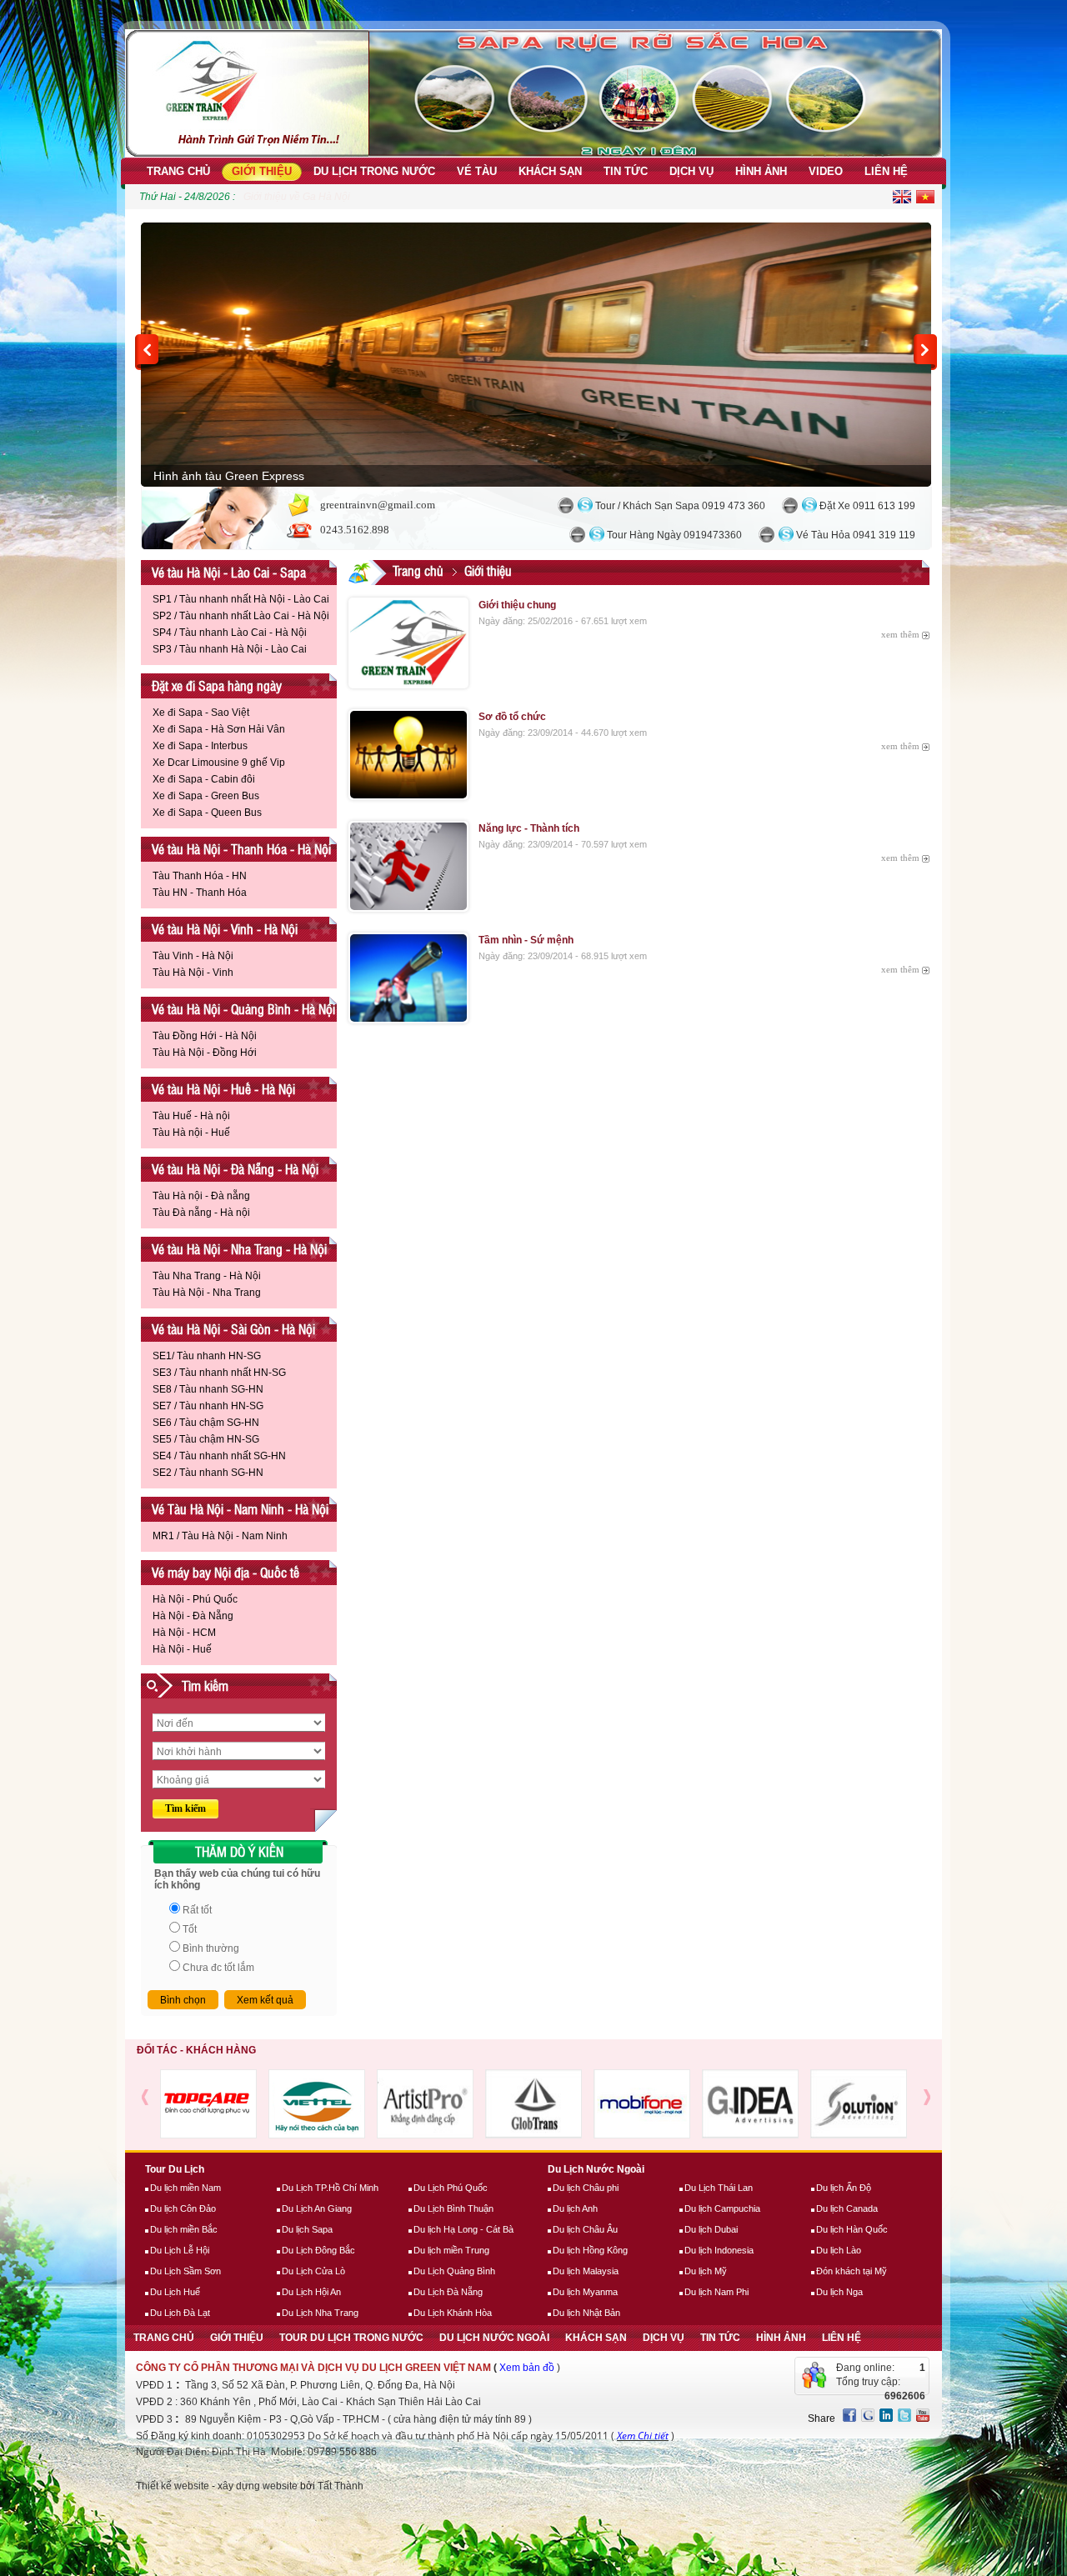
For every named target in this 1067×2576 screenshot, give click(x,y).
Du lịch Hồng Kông (590, 2250)
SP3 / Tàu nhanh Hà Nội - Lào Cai (230, 649)
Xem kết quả (265, 2000)
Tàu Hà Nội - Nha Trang (207, 1293)
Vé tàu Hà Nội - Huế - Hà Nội (223, 1089)
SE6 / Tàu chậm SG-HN (206, 1423)
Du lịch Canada (847, 2208)
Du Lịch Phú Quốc (451, 2188)
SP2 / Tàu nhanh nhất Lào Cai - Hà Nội (241, 616)
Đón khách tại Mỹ (852, 2271)
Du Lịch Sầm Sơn (185, 2271)
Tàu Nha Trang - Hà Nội (207, 1276)
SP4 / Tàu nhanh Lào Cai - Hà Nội (230, 633)
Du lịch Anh (575, 2208)
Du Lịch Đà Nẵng (448, 2292)
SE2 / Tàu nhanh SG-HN (208, 1473)
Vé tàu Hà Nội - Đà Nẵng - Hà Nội (235, 1169)
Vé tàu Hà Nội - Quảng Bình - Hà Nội (243, 1009)
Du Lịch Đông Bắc (318, 2250)
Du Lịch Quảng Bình (454, 2271)
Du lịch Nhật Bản (586, 2313)
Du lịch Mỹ (706, 2271)
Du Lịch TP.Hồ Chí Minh (330, 2188)
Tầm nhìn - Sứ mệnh (526, 940)
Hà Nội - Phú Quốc (195, 1599)
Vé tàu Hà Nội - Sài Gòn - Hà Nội (233, 1329)
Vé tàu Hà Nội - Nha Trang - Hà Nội (239, 1249)
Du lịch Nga (839, 2292)
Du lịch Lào (839, 2250)
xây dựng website (258, 2486)
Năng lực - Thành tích (529, 828)
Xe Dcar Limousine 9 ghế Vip (219, 763)
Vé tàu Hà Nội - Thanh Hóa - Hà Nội (241, 849)
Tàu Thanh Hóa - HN (200, 876)
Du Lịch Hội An (311, 2292)
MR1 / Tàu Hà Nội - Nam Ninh (220, 1536)
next (925, 352)
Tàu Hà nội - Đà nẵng (201, 1196)
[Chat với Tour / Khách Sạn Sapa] (566, 505)
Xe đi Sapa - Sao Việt (201, 713)
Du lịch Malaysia (586, 2271)
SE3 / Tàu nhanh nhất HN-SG (219, 1373)
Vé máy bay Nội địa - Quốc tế (225, 1572)
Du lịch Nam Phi (716, 2292)
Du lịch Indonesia (719, 2250)
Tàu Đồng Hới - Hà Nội (205, 1036)
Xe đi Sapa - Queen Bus (207, 813)
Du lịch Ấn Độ (844, 2188)
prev (147, 352)
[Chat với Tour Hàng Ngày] (577, 535)
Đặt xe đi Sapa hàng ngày (217, 685)
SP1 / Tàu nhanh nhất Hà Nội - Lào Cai (241, 599)
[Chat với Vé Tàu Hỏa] (766, 535)
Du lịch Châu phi (586, 2188)
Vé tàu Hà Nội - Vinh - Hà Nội (225, 929)
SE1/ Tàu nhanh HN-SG (207, 1356)
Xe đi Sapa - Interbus (200, 746)
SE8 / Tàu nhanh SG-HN (208, 1389)
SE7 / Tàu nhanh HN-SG (208, 1406)
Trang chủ (418, 570)
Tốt (190, 1929)
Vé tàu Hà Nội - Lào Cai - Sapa (229, 572)
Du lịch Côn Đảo (183, 2208)
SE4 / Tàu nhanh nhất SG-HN (219, 1456)
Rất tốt (197, 1910)
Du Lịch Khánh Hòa (453, 2313)
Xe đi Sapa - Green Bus (206, 796)
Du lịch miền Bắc (184, 2229)
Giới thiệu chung (517, 605)
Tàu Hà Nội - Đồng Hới (205, 1053)
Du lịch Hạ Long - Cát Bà (463, 2229)
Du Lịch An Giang (317, 2208)
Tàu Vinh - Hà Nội (193, 956)
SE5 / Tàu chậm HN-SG (206, 1439)
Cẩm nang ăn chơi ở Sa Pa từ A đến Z (329, 197)
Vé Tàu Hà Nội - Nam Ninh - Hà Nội (240, 1509)
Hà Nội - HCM (184, 1633)
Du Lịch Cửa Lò (313, 2271)
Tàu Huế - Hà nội (191, 1116)
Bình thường (211, 1948)
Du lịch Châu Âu (585, 2229)
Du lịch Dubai (711, 2229)
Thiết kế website (173, 2486)
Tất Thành (341, 2486)
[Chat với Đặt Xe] (790, 505)
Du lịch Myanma (585, 2292)
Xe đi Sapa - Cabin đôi (204, 779)
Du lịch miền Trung (451, 2250)
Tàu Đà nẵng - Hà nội (201, 1213)
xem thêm (900, 634)
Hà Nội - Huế (182, 1649)
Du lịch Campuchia (722, 2208)
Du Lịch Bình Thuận (453, 2208)
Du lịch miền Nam (185, 2188)
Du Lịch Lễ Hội (180, 2250)
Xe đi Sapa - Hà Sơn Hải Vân (219, 729)
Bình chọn (183, 2000)
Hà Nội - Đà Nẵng (193, 1616)
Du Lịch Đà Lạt (180, 2313)
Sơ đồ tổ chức (512, 717)
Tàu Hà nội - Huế (191, 1133)
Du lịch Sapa (307, 2229)
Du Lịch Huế (175, 2292)
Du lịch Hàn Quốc (852, 2229)
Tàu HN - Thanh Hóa (200, 893)
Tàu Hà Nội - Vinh (193, 973)
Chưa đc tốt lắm (218, 1968)
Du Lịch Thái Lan (719, 2188)
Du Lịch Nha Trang (320, 2313)
